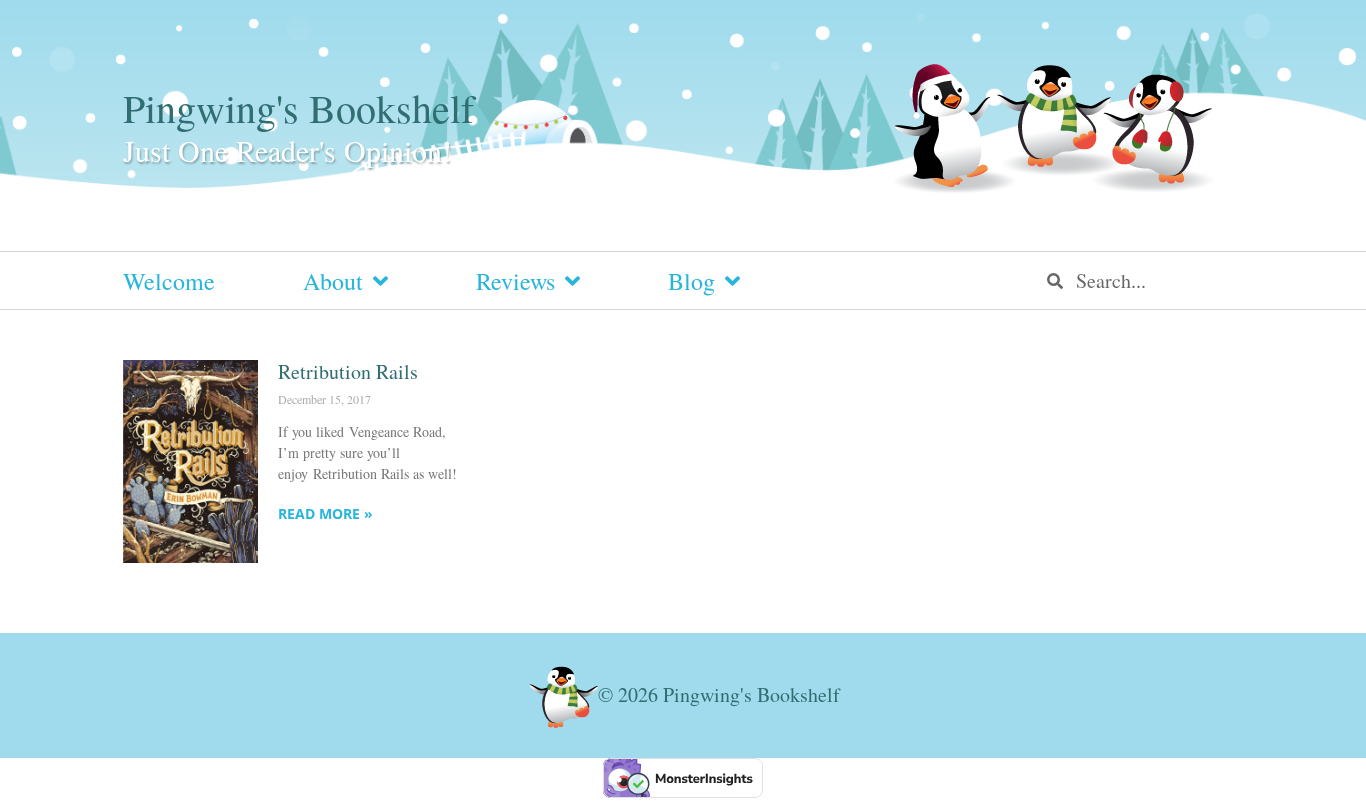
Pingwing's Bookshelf (298, 107)
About (333, 281)
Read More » (325, 513)
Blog (691, 281)
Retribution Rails (348, 371)
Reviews (515, 281)
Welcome (169, 281)
